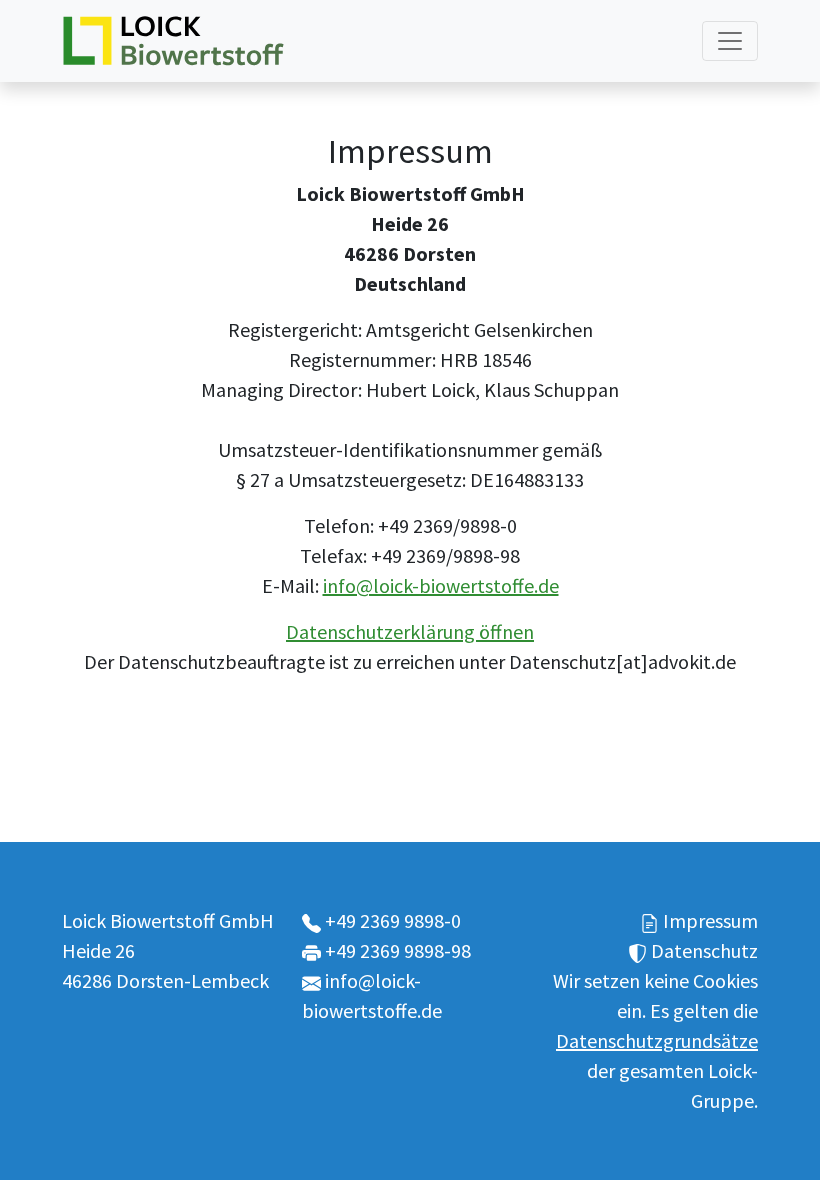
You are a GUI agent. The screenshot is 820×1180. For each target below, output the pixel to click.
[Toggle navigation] (730, 41)
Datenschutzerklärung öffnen (410, 631)
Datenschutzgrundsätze (657, 1040)
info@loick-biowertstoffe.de (441, 585)
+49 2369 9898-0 (393, 920)
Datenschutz (704, 950)
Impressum (710, 920)
